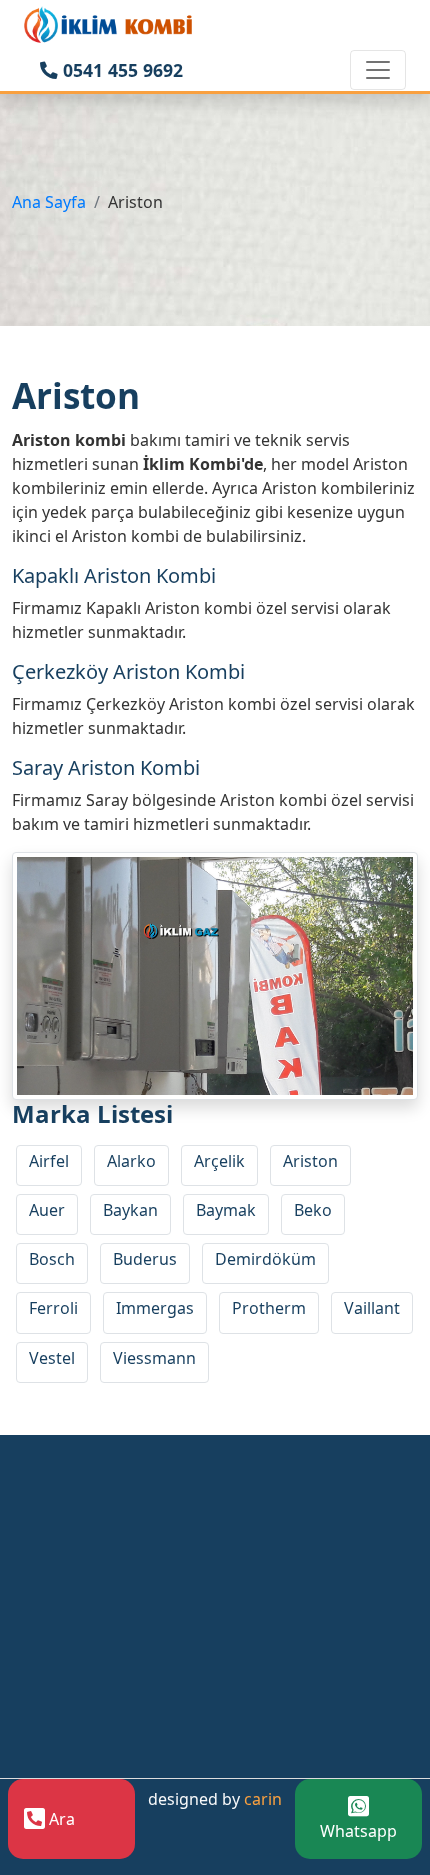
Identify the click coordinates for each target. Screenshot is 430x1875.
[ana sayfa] (109, 24)
